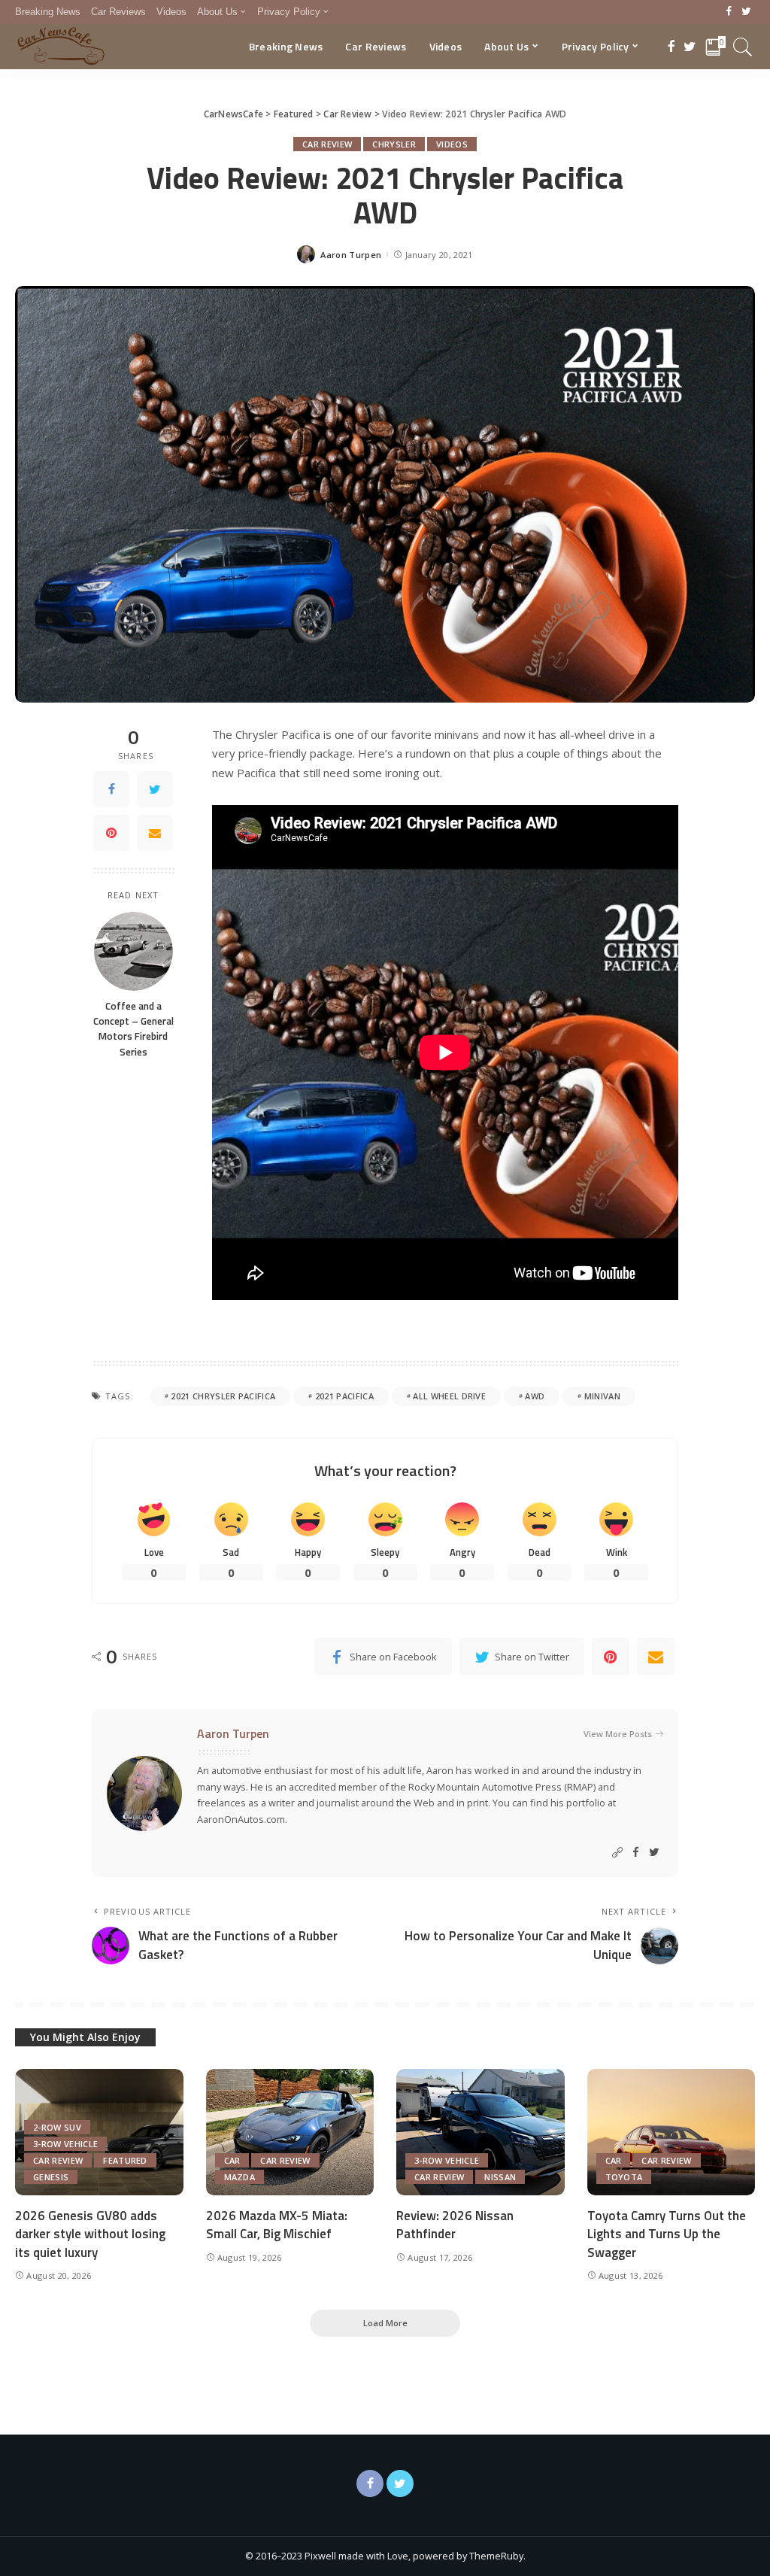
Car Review (327, 144)
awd (535, 1396)
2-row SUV (57, 2127)
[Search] (743, 47)
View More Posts (618, 1734)
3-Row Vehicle (65, 2144)
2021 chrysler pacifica (223, 1396)
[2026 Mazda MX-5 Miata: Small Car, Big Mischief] (290, 2132)
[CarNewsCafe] (61, 47)
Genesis (51, 2177)
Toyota (624, 2177)
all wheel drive (449, 1396)
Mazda (240, 2177)
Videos (452, 144)
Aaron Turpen (351, 255)
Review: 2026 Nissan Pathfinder (455, 2225)
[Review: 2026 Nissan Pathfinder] (480, 2132)
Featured (125, 2160)
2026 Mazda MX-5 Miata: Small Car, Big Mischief (277, 2225)
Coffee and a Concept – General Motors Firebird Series (133, 1029)
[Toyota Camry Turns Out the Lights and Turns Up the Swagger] (671, 2132)
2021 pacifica (344, 1396)
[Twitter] (746, 12)
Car (232, 2160)
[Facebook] (729, 12)
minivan (602, 1396)
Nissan (500, 2177)
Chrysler (394, 144)
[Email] (155, 833)
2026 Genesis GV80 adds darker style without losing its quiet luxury (90, 2234)
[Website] (617, 1853)
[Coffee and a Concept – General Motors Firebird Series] (133, 951)
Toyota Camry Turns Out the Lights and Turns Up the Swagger (667, 2234)
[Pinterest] (111, 833)
